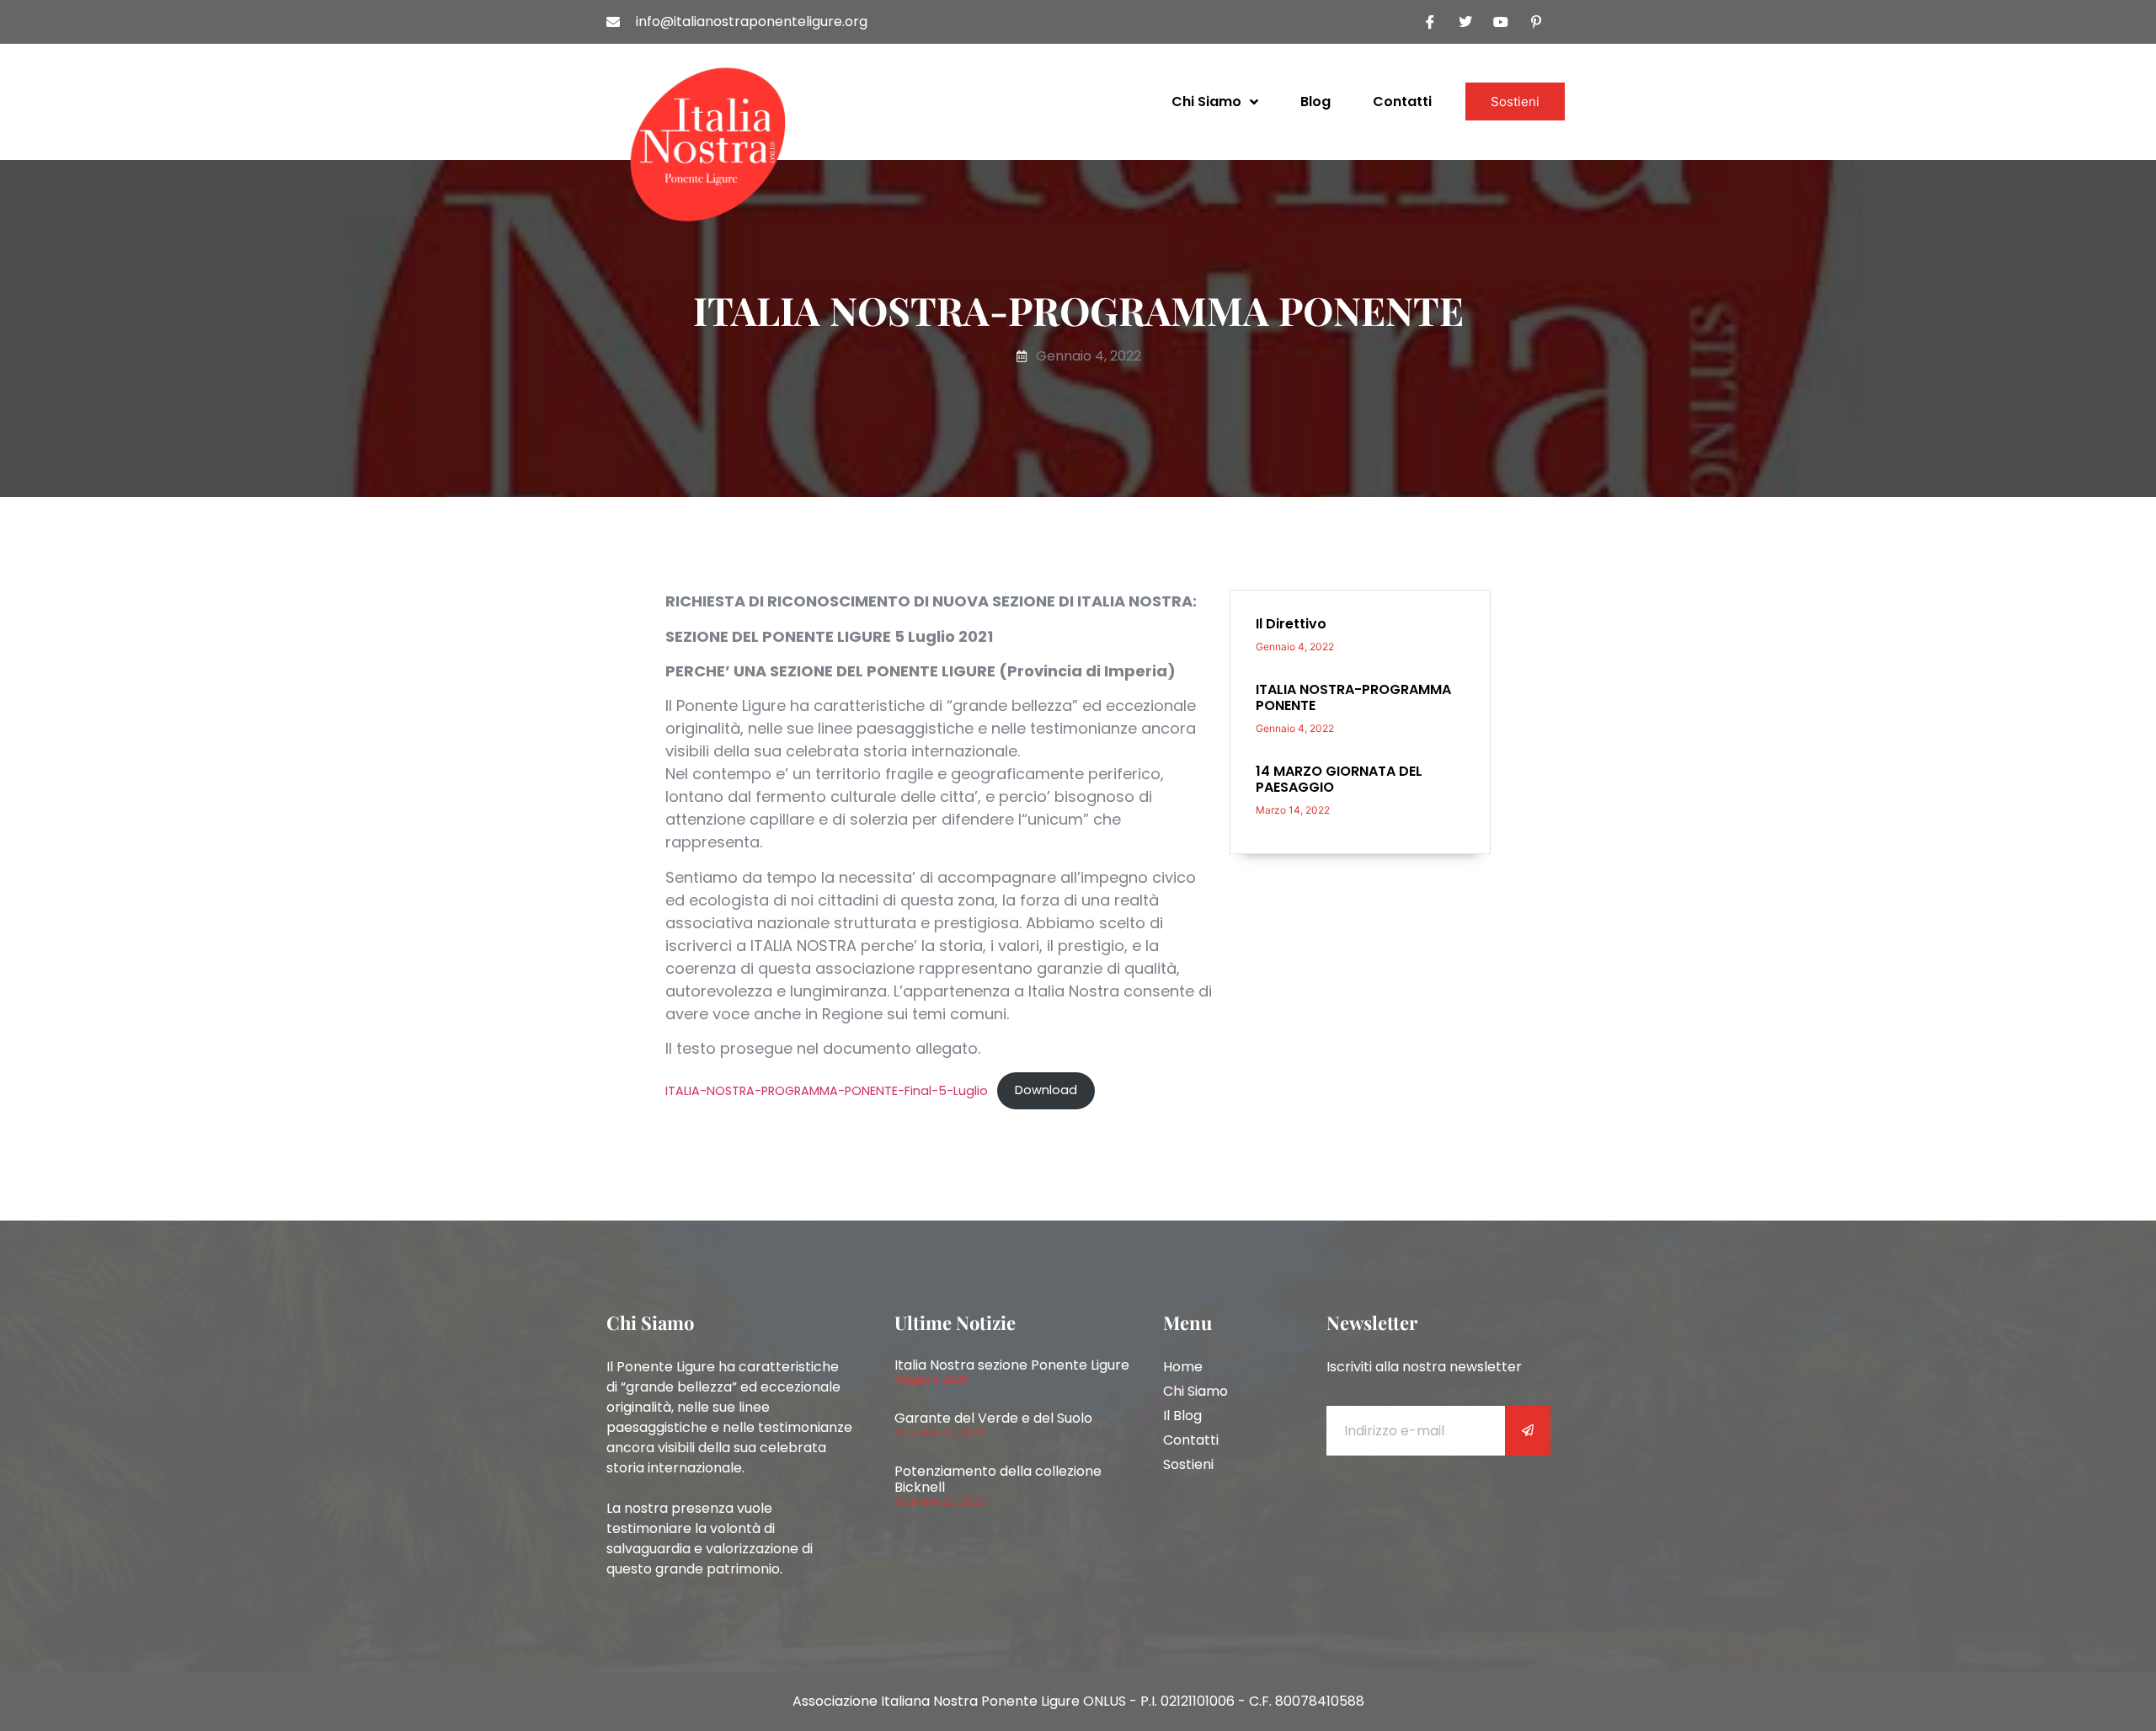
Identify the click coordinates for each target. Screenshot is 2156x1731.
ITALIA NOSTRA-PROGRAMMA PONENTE (1353, 697)
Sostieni (1515, 102)
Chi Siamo (1206, 102)
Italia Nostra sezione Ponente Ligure (1014, 1365)
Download (1046, 1090)
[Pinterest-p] (1536, 22)
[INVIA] (1528, 1431)
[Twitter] (1465, 22)
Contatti (1402, 102)
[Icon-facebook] (1430, 22)
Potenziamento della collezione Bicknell (998, 1479)
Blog (1315, 102)
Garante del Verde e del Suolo (993, 1418)
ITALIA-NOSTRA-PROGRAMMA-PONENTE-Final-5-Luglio (827, 1090)
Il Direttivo (1291, 624)
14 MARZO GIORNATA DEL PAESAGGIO (1339, 779)
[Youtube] (1501, 22)
